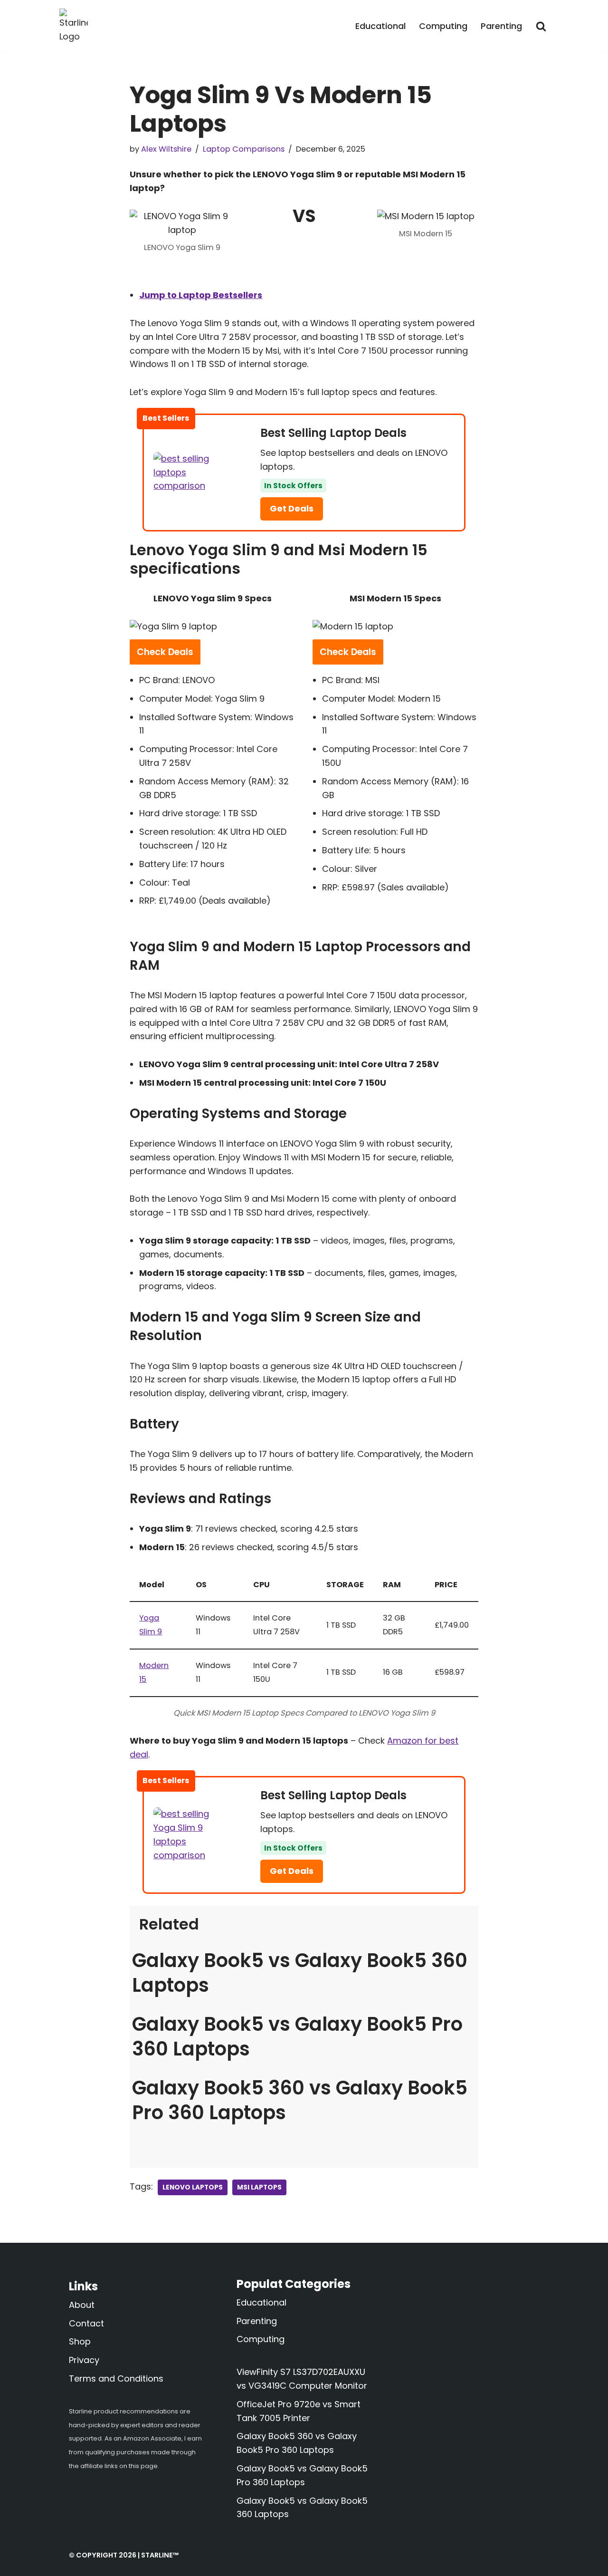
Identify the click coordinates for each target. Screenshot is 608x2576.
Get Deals (292, 508)
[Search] (541, 26)
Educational (380, 26)
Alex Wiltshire (166, 149)
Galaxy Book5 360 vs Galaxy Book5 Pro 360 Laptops (300, 2100)
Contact (86, 2323)
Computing (443, 26)
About (82, 2305)
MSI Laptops (259, 2187)
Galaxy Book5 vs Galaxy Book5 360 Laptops (300, 1973)
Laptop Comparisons (244, 149)
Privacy (84, 2360)
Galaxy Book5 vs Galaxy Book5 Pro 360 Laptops (297, 2036)
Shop (80, 2341)
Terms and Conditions (116, 2378)
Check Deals (165, 652)
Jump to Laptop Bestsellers (201, 295)
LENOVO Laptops (193, 2187)
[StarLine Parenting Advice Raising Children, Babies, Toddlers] (74, 26)
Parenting (501, 26)
